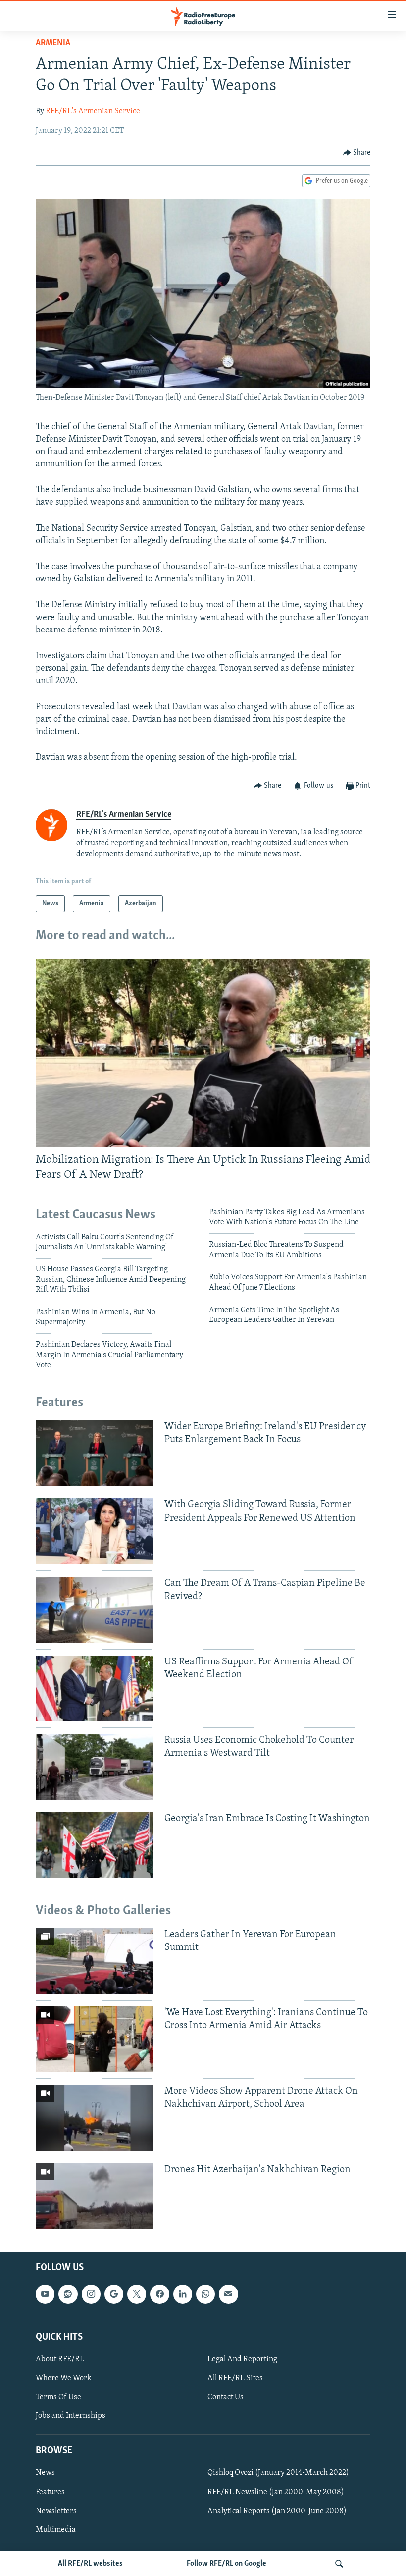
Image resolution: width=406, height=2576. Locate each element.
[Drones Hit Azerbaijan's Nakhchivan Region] (94, 2196)
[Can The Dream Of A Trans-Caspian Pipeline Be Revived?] (94, 1610)
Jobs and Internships (71, 2416)
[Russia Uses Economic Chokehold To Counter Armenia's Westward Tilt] (94, 1767)
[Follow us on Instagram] (91, 2294)
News (45, 2473)
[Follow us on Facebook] (159, 2294)
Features (50, 2492)
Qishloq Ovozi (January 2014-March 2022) (278, 2473)
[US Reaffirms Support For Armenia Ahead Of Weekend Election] (94, 1689)
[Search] (339, 2564)
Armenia (53, 43)
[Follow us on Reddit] (68, 2294)
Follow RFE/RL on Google (227, 2564)
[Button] (357, 153)
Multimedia (56, 2530)
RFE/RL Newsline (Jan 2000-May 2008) (276, 2492)
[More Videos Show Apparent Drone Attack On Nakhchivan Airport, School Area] (94, 2118)
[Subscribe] (228, 2294)
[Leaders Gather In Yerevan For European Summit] (94, 1961)
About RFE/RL (60, 2359)
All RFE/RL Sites (235, 2378)
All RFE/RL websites (90, 2564)
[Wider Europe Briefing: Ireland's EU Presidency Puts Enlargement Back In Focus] (94, 1453)
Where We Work (64, 2378)
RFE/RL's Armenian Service (93, 111)
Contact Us (226, 2397)
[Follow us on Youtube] (45, 2294)
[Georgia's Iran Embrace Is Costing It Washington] (94, 1845)
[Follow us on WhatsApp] (205, 2294)
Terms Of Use (58, 2397)
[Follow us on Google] (114, 2294)
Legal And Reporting (242, 2359)
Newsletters (56, 2511)
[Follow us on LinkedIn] (183, 2294)
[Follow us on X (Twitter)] (137, 2294)
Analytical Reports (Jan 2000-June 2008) (277, 2511)
